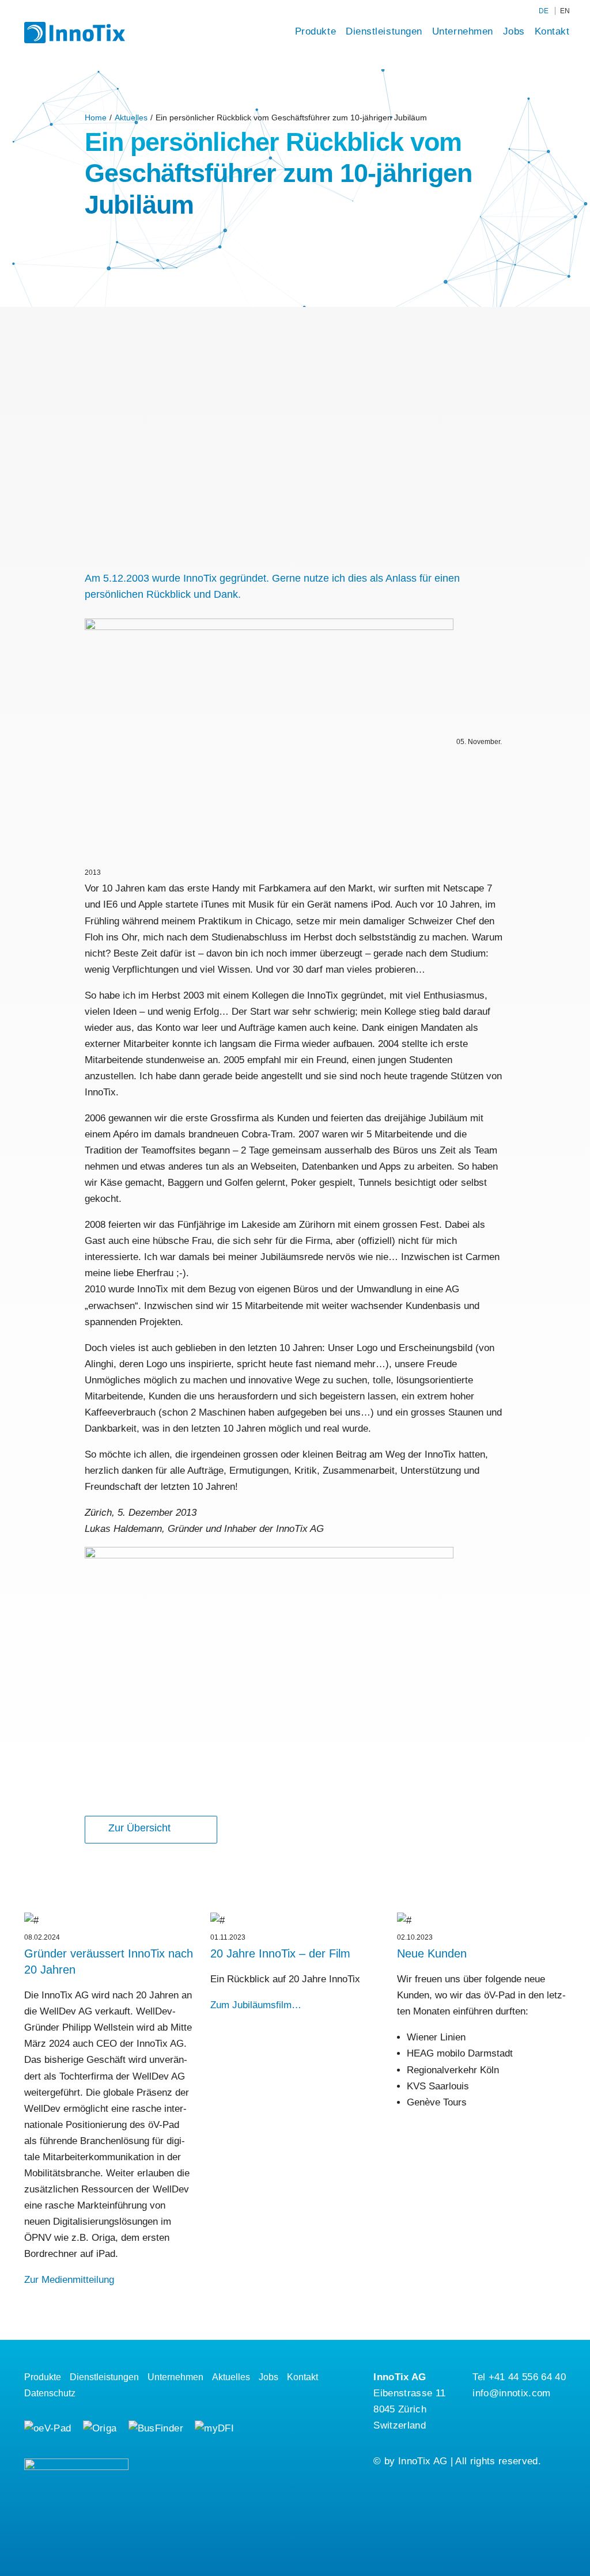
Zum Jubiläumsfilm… (256, 2005)
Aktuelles (131, 117)
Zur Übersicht (139, 1828)
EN (565, 11)
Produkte (315, 31)
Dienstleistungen (384, 31)
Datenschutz (50, 2393)
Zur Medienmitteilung (69, 2280)
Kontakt (552, 31)
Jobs (514, 31)
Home (96, 117)
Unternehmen (463, 31)
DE (544, 11)
